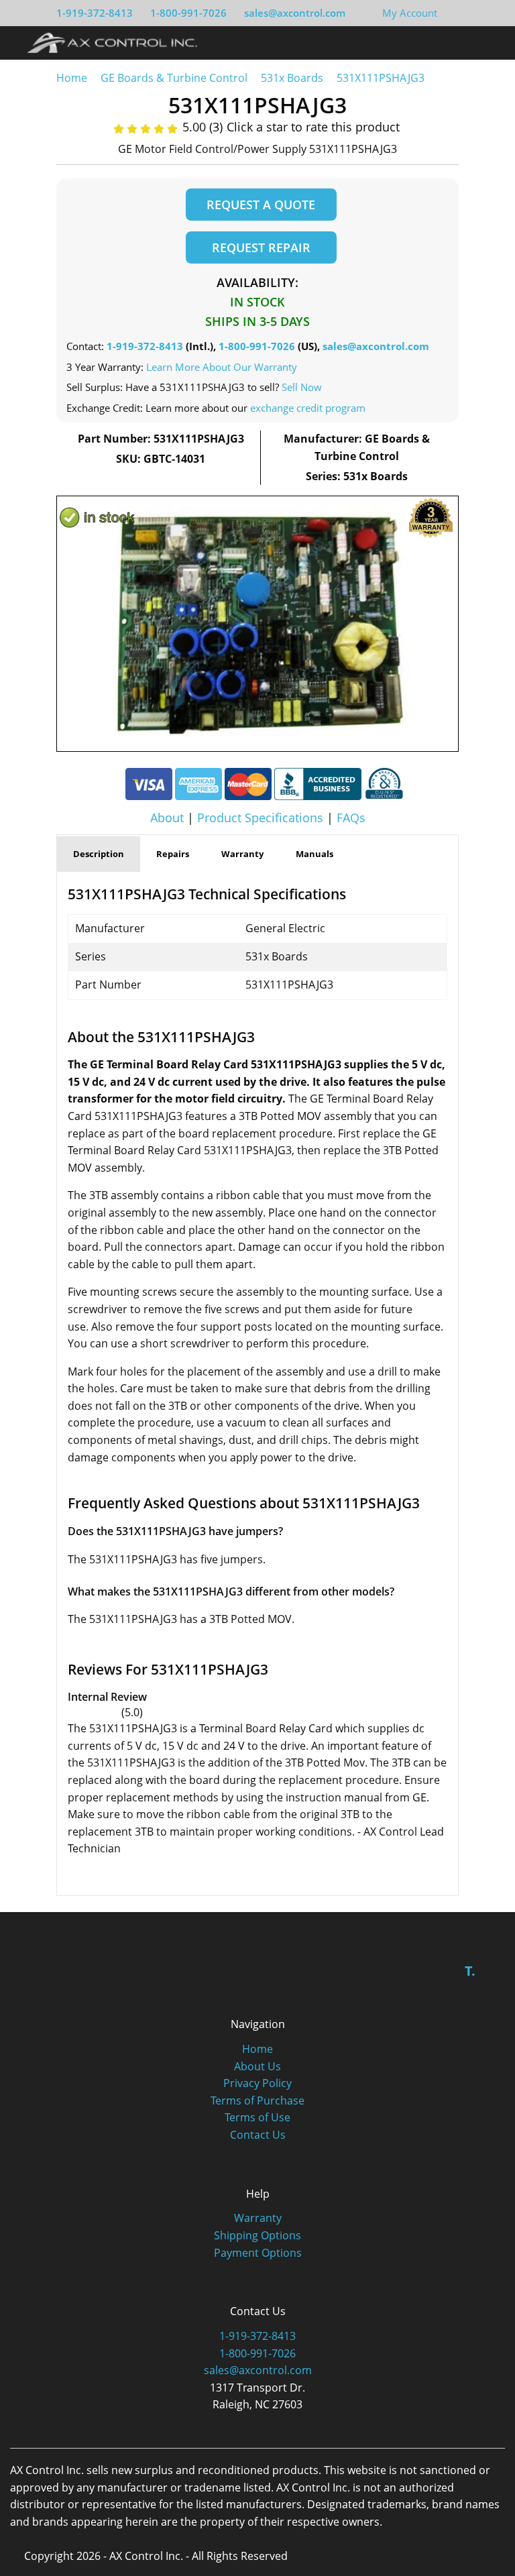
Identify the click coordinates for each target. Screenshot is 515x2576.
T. (470, 1971)
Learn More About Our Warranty (222, 367)
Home (72, 78)
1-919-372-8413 (95, 13)
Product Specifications (260, 818)
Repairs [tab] (173, 854)
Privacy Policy (257, 2083)
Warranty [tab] (242, 854)
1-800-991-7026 (188, 13)
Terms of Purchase (257, 2101)
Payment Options (258, 2253)
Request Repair (261, 247)
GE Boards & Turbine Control (175, 78)
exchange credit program (308, 408)
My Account (410, 13)
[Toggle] (489, 42)
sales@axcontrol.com (295, 13)
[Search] (464, 42)
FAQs (351, 818)
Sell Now (302, 387)
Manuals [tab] (314, 854)
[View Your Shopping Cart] (448, 13)
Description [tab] (99, 854)
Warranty (258, 2218)
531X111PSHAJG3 (381, 78)
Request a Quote (261, 205)
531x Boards (292, 78)
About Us (257, 2066)
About (167, 818)
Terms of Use (257, 2117)
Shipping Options (257, 2235)
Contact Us (258, 2135)
